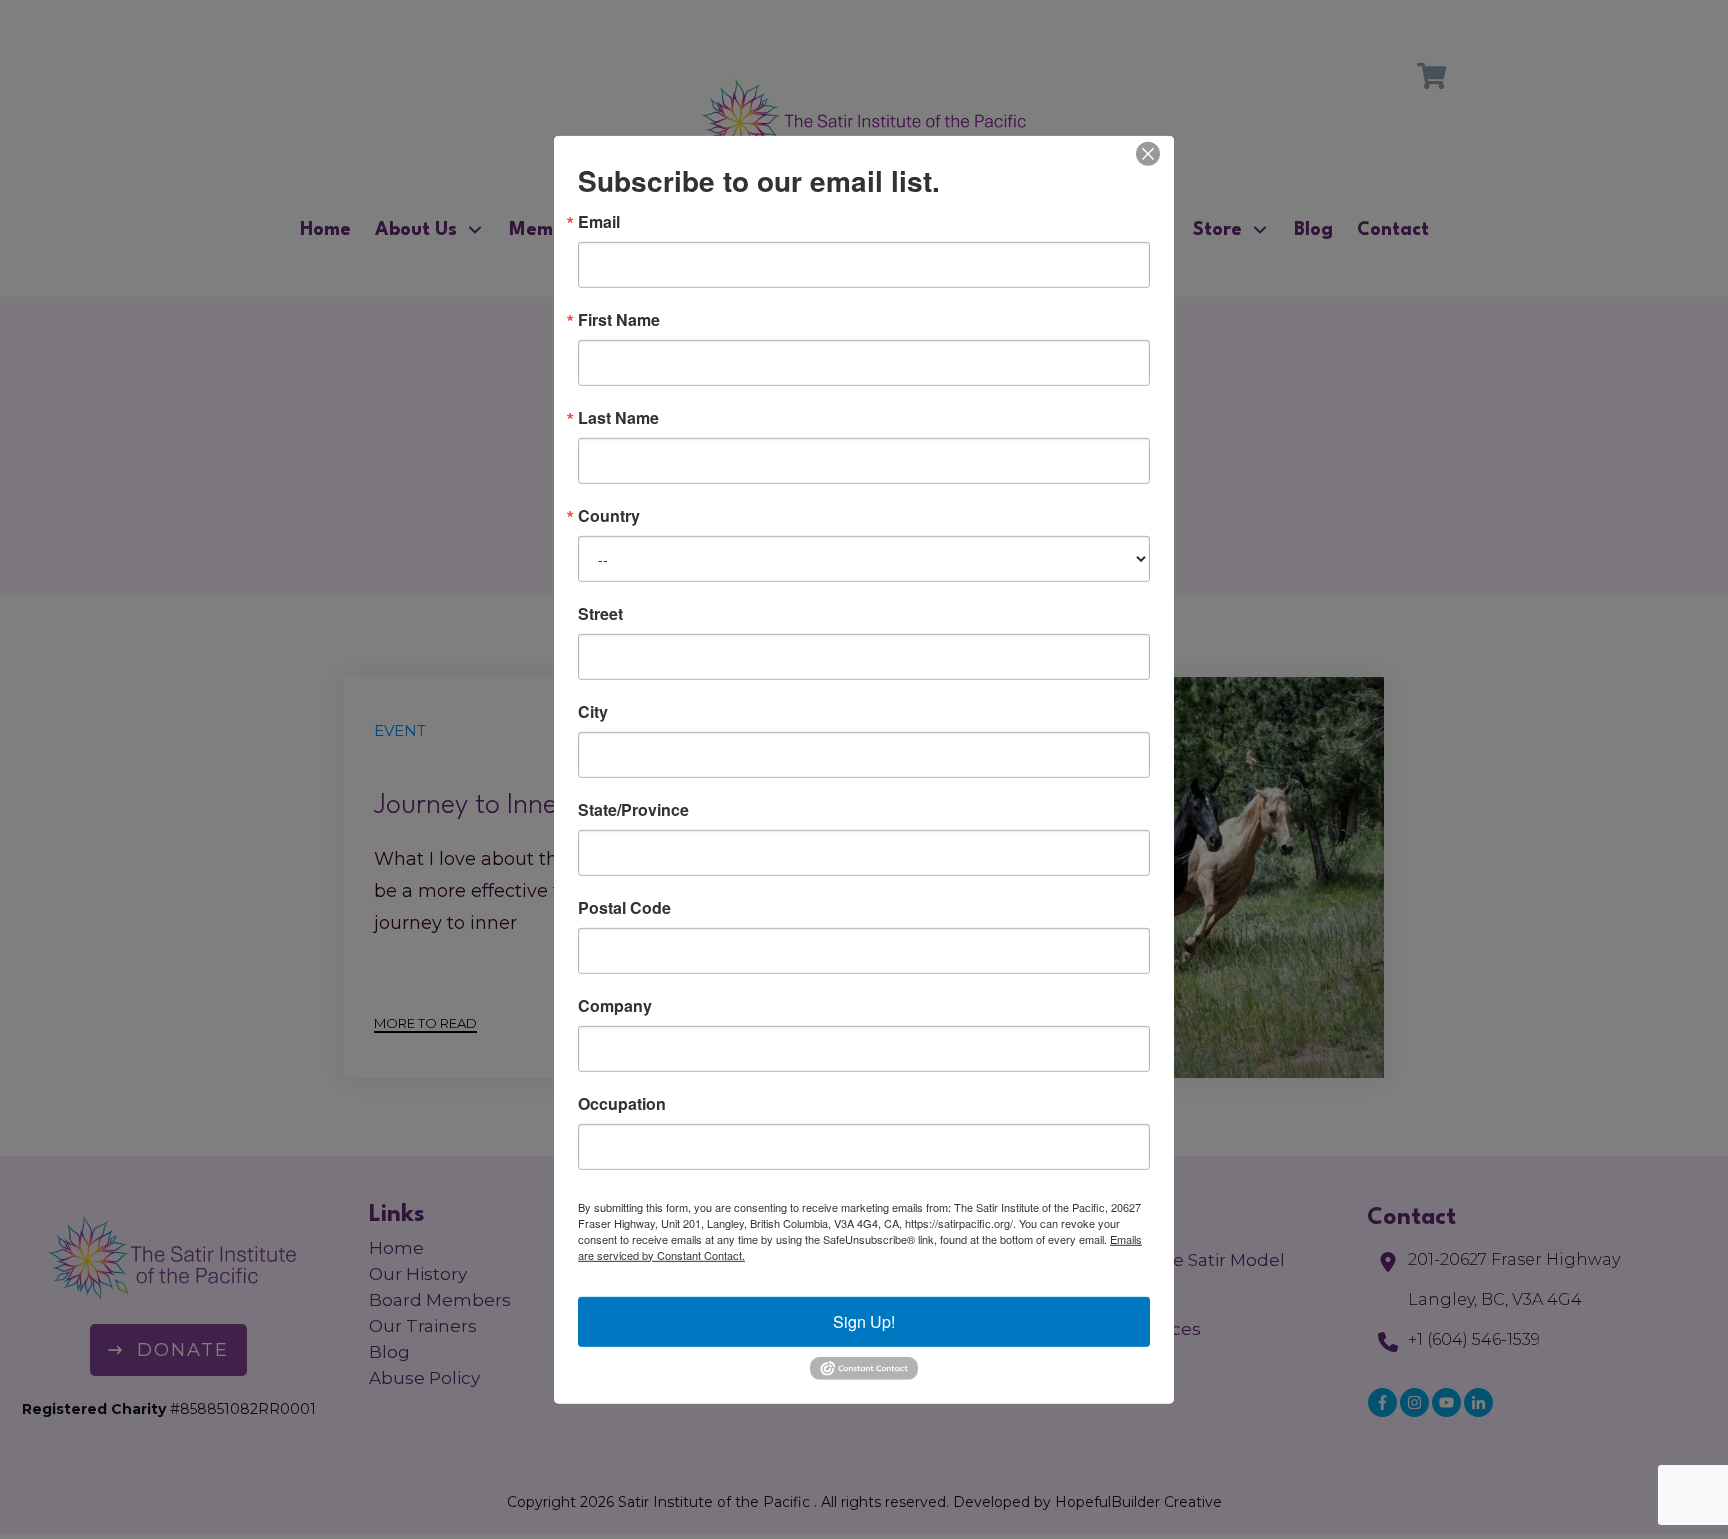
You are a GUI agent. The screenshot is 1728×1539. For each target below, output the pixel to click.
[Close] (1148, 153)
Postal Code (624, 907)
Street (600, 613)
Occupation (622, 1103)
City (593, 711)
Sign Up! (864, 1320)
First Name (619, 319)
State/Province (633, 809)
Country (609, 515)
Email (599, 221)
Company (615, 1005)
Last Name (618, 417)
